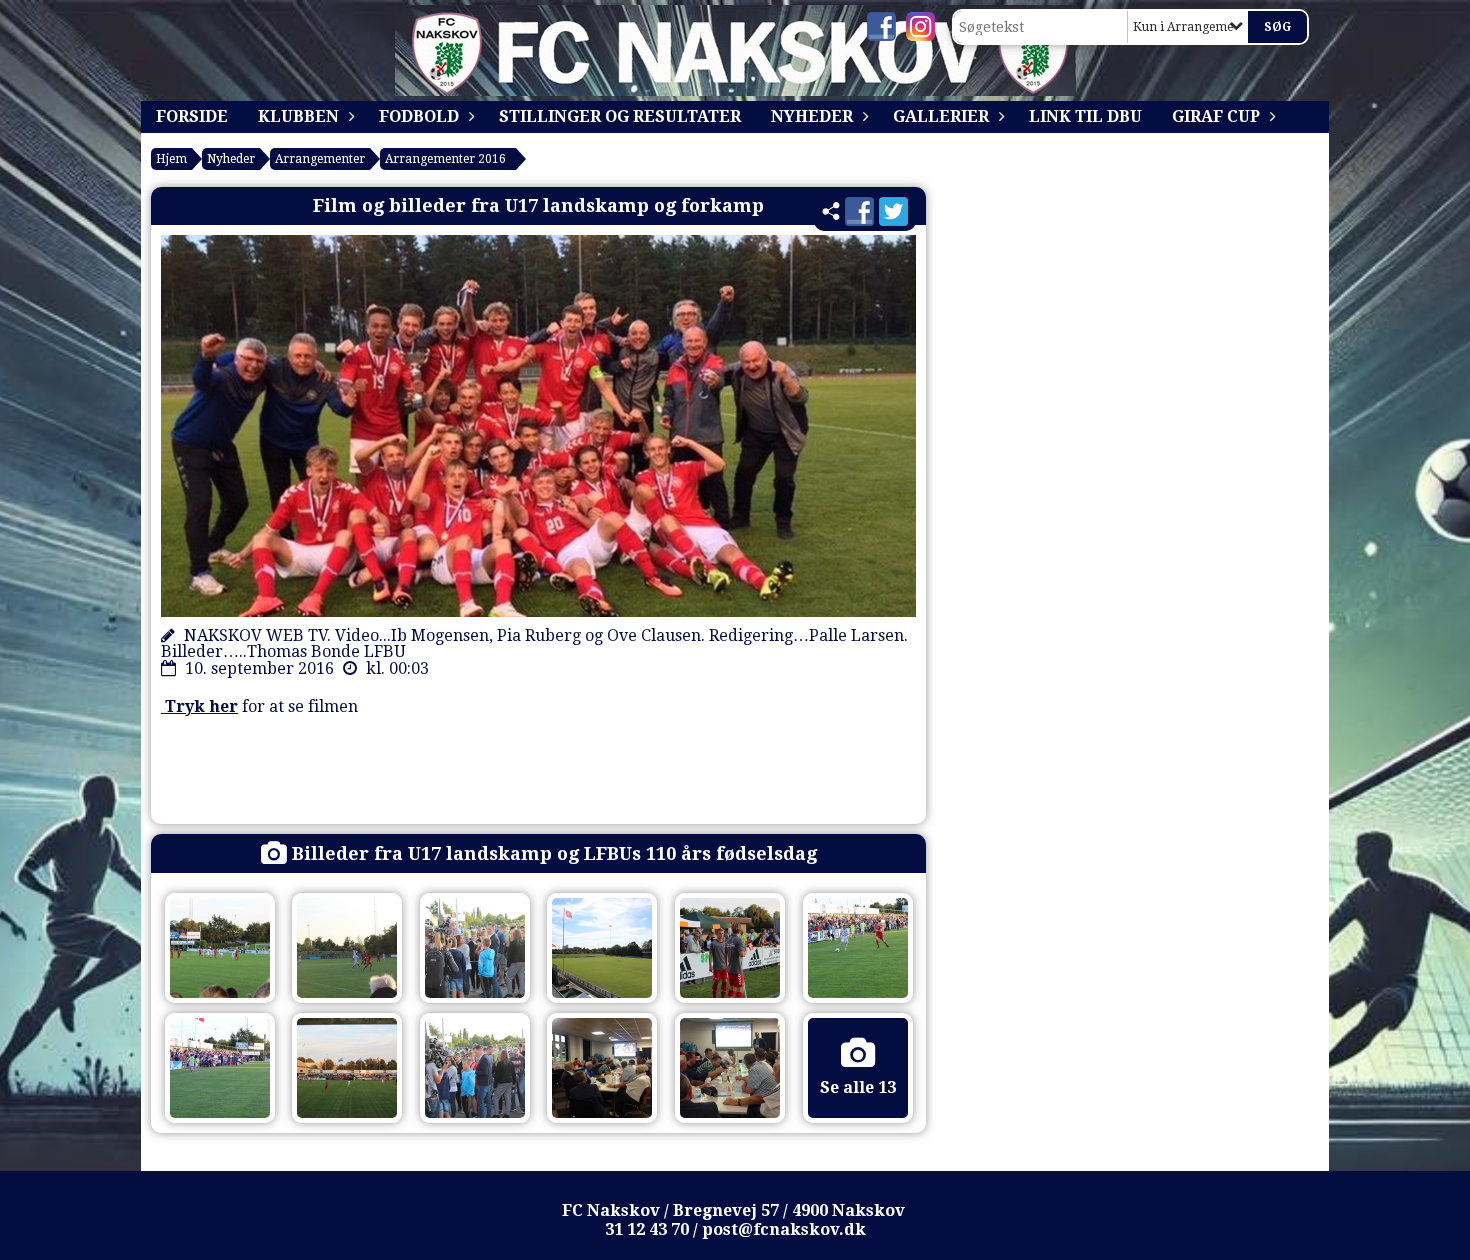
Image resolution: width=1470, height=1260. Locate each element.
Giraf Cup (1216, 116)
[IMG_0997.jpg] (730, 1068)
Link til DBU (1085, 116)
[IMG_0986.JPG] (858, 948)
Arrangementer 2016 (445, 159)
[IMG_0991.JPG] (220, 948)
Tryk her (199, 706)
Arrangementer (320, 159)
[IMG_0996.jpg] (602, 1068)
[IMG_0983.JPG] (475, 948)
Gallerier (941, 116)
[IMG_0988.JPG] (730, 948)
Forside (192, 116)
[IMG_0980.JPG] (475, 1068)
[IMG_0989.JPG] (347, 1068)
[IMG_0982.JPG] (347, 948)
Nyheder (812, 116)
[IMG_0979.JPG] (602, 948)
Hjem (171, 159)
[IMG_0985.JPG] (220, 1068)
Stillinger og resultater (620, 116)
